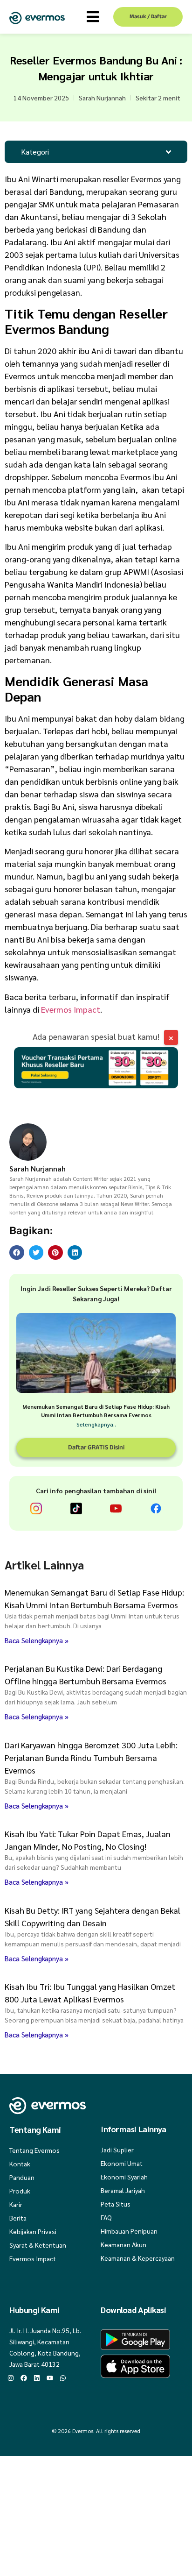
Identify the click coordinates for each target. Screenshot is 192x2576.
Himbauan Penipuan (129, 2231)
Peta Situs (116, 2204)
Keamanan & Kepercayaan (138, 2258)
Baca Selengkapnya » (37, 1640)
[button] (17, 1253)
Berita (18, 2218)
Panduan (22, 2177)
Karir (16, 2204)
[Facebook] (24, 2378)
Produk (20, 2191)
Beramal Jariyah (123, 2190)
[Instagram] (11, 2378)
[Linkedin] (37, 2378)
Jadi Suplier (117, 2150)
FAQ (106, 2217)
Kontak (20, 2164)
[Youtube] (50, 2378)
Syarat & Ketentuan (38, 2245)
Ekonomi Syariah (124, 2177)
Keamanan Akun (123, 2244)
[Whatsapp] (63, 2378)
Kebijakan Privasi (33, 2231)
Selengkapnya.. (96, 1424)
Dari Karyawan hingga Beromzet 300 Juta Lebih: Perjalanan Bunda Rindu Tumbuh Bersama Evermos (91, 1757)
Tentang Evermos (34, 2150)
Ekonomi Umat (122, 2163)
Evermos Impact (71, 1009)
